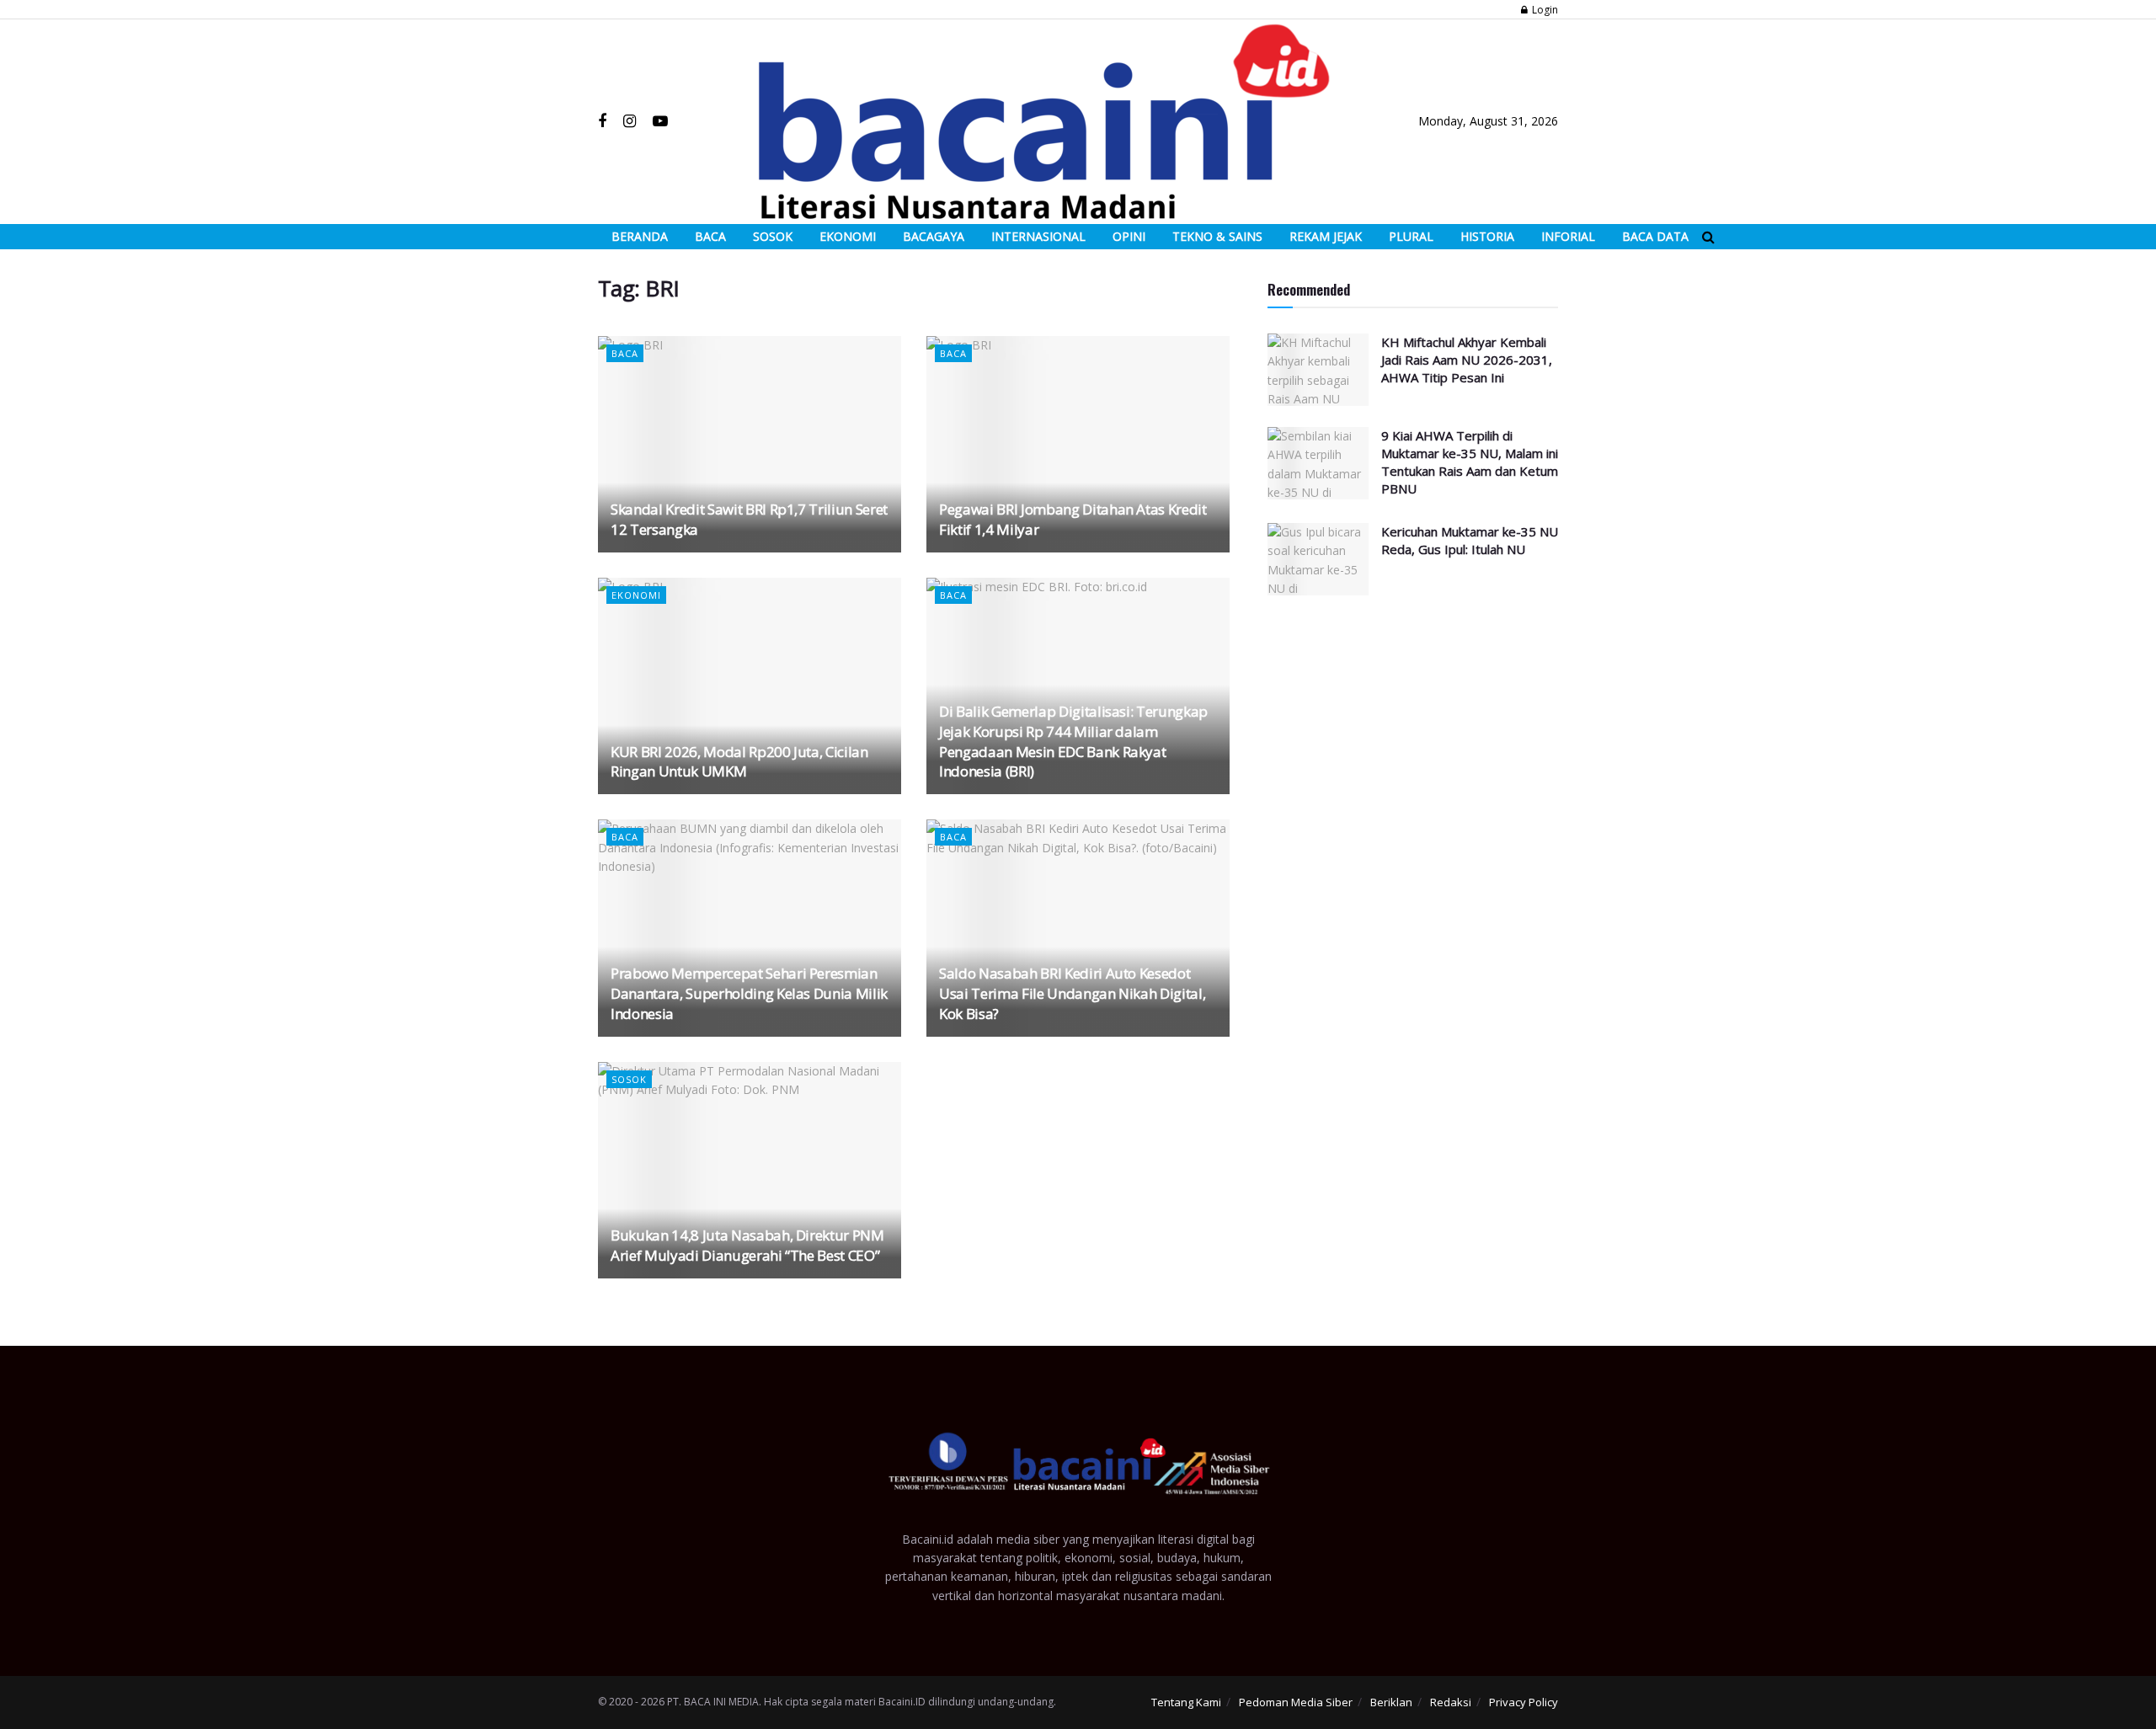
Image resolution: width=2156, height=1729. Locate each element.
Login (1544, 10)
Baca (625, 353)
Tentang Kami (1186, 1702)
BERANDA (640, 236)
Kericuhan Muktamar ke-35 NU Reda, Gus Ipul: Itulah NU (1470, 540)
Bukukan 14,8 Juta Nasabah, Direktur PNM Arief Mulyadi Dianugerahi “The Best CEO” (747, 1245)
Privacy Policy (1524, 1702)
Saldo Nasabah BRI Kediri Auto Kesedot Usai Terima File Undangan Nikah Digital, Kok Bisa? (1072, 993)
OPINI (1129, 236)
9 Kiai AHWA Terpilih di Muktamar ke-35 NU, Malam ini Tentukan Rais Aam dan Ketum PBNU (1470, 462)
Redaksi (1451, 1702)
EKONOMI (848, 236)
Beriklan (1391, 1702)
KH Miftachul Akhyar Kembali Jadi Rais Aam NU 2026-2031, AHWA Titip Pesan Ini (1467, 360)
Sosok (629, 1079)
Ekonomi (636, 595)
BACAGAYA (934, 236)
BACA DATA (1655, 236)
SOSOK (773, 236)
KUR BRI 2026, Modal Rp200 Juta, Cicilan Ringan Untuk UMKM (739, 762)
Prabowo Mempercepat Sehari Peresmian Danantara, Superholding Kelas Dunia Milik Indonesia (749, 993)
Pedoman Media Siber (1296, 1702)
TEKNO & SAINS (1217, 236)
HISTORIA (1487, 236)
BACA (710, 236)
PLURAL (1411, 236)
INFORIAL (1568, 236)
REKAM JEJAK (1326, 236)
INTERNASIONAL (1038, 236)
